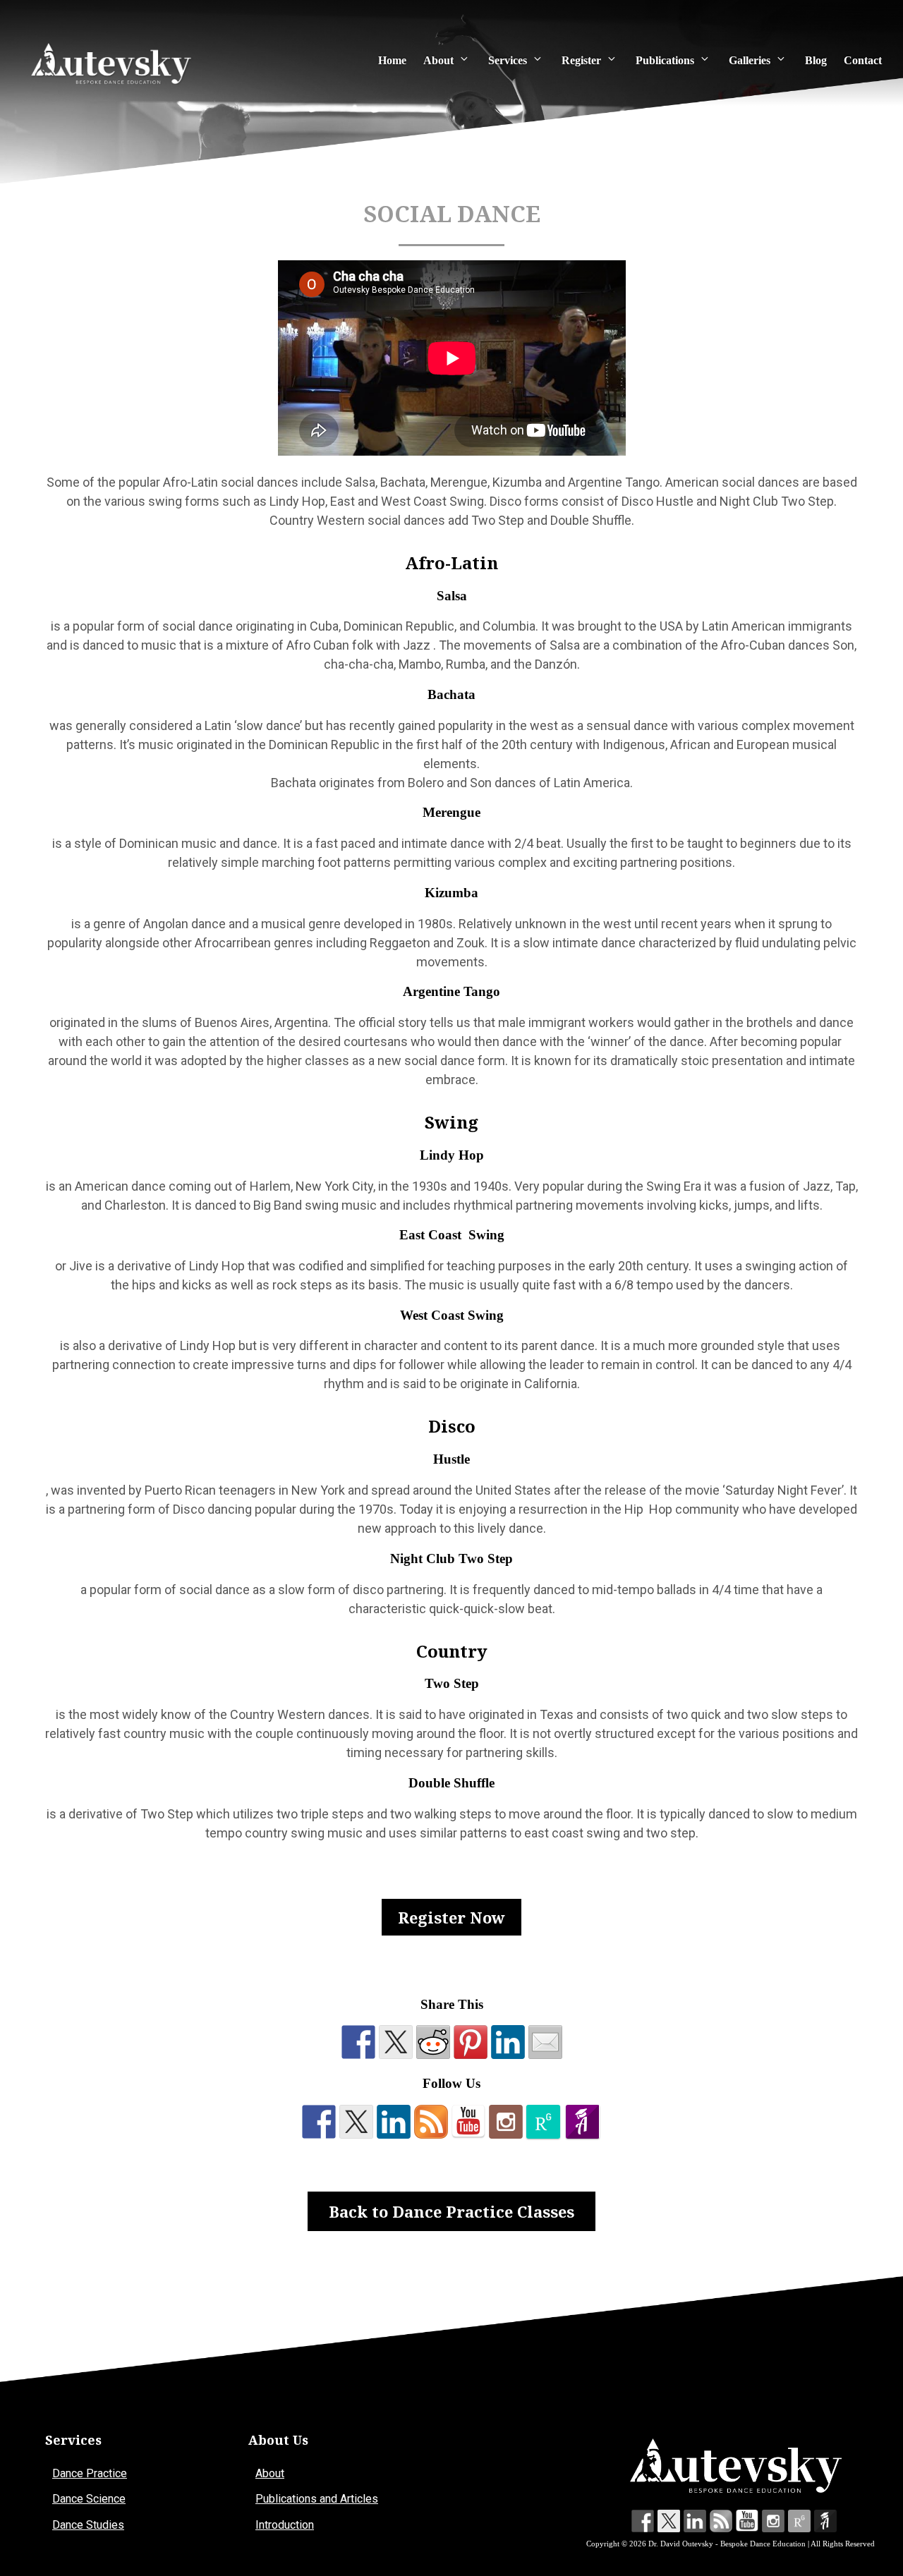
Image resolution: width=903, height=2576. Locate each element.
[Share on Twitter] (396, 2042)
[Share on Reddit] (433, 2042)
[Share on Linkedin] (508, 2042)
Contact (863, 60)
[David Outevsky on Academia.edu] (583, 2122)
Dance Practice (90, 2473)
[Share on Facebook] (358, 2042)
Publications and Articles (317, 2499)
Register (581, 60)
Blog (816, 60)
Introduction (285, 2525)
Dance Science (89, 2499)
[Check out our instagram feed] (506, 2122)
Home (392, 60)
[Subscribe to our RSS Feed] (431, 2122)
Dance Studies (88, 2525)
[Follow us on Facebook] (319, 2122)
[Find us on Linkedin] (394, 2122)
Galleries (750, 60)
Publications (665, 60)
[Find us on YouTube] (468, 2122)
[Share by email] (545, 2042)
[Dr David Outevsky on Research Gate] (543, 2122)
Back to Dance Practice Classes (451, 2211)
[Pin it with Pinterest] (471, 2042)
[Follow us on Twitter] (356, 2122)
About (438, 60)
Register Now (451, 1917)
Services (508, 60)
